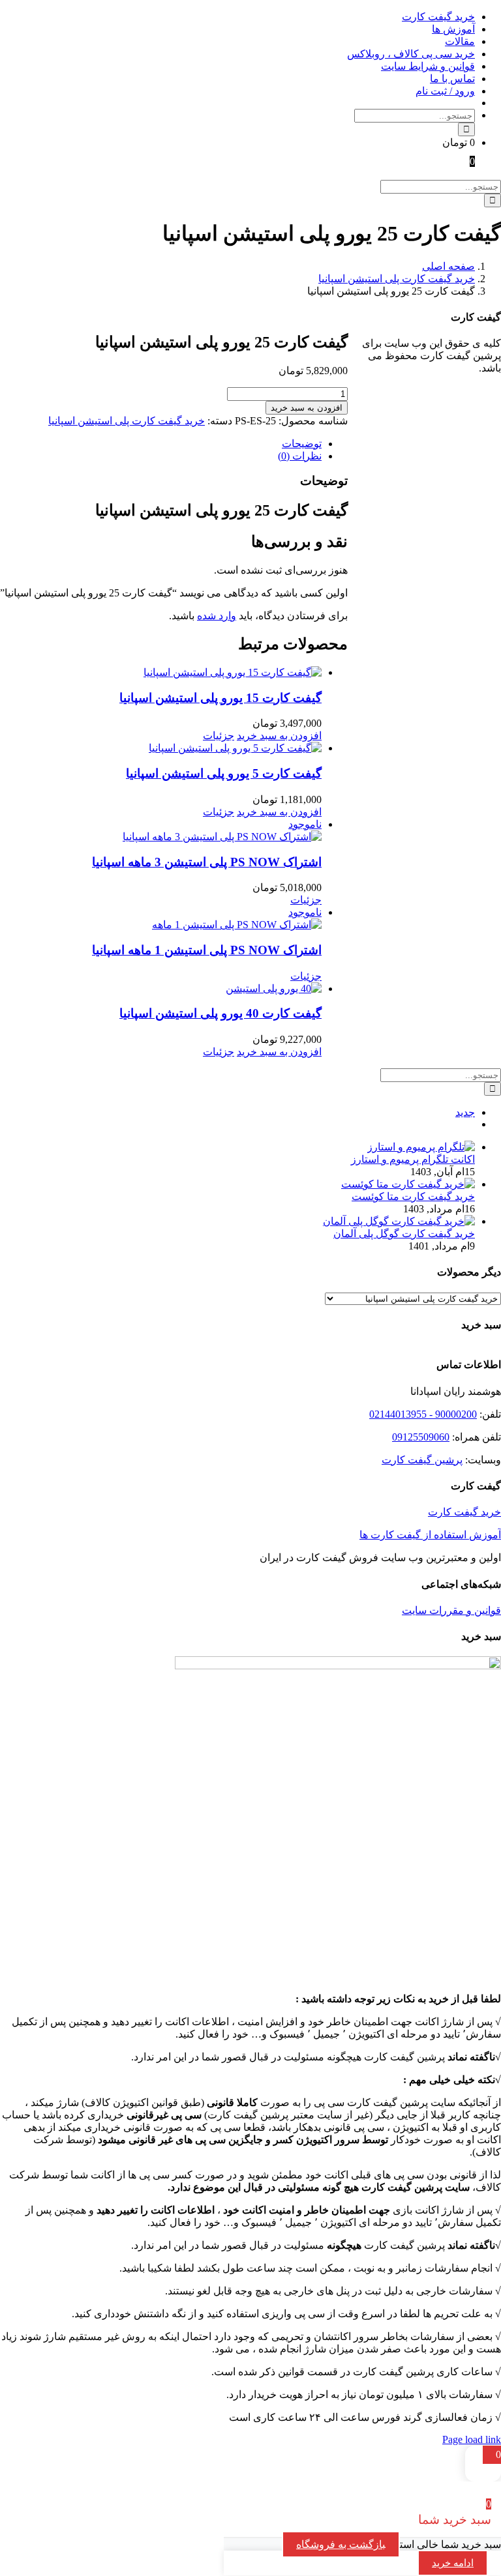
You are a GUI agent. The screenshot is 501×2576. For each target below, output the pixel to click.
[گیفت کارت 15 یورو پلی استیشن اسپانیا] (161, 672)
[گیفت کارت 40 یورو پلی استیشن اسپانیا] (161, 988)
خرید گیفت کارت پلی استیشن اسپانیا (127, 421)
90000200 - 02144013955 (423, 1414)
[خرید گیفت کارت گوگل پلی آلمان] (399, 1221)
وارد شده (217, 616)
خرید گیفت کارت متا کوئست (413, 1196)
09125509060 (421, 1437)
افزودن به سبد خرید (307, 408)
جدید (465, 1112)
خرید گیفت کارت (464, 1512)
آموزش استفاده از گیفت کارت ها (430, 1535)
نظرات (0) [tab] (300, 456)
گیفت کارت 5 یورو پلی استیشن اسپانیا (224, 773)
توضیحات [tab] (302, 444)
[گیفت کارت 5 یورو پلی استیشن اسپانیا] (161, 748)
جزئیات (219, 736)
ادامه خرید (453, 2563)
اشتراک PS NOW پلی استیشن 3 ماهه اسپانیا (207, 862)
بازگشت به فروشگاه (341, 2544)
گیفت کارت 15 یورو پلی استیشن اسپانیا (220, 698)
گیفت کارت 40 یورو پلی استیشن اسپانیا (220, 1013)
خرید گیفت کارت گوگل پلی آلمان (404, 1234)
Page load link (472, 2439)
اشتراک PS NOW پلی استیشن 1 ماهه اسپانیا (207, 950)
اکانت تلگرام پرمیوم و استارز (413, 1159)
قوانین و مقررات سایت (451, 1610)
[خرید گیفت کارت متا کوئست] (408, 1184)
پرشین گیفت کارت (422, 1460)
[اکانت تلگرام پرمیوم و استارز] (421, 1147)
